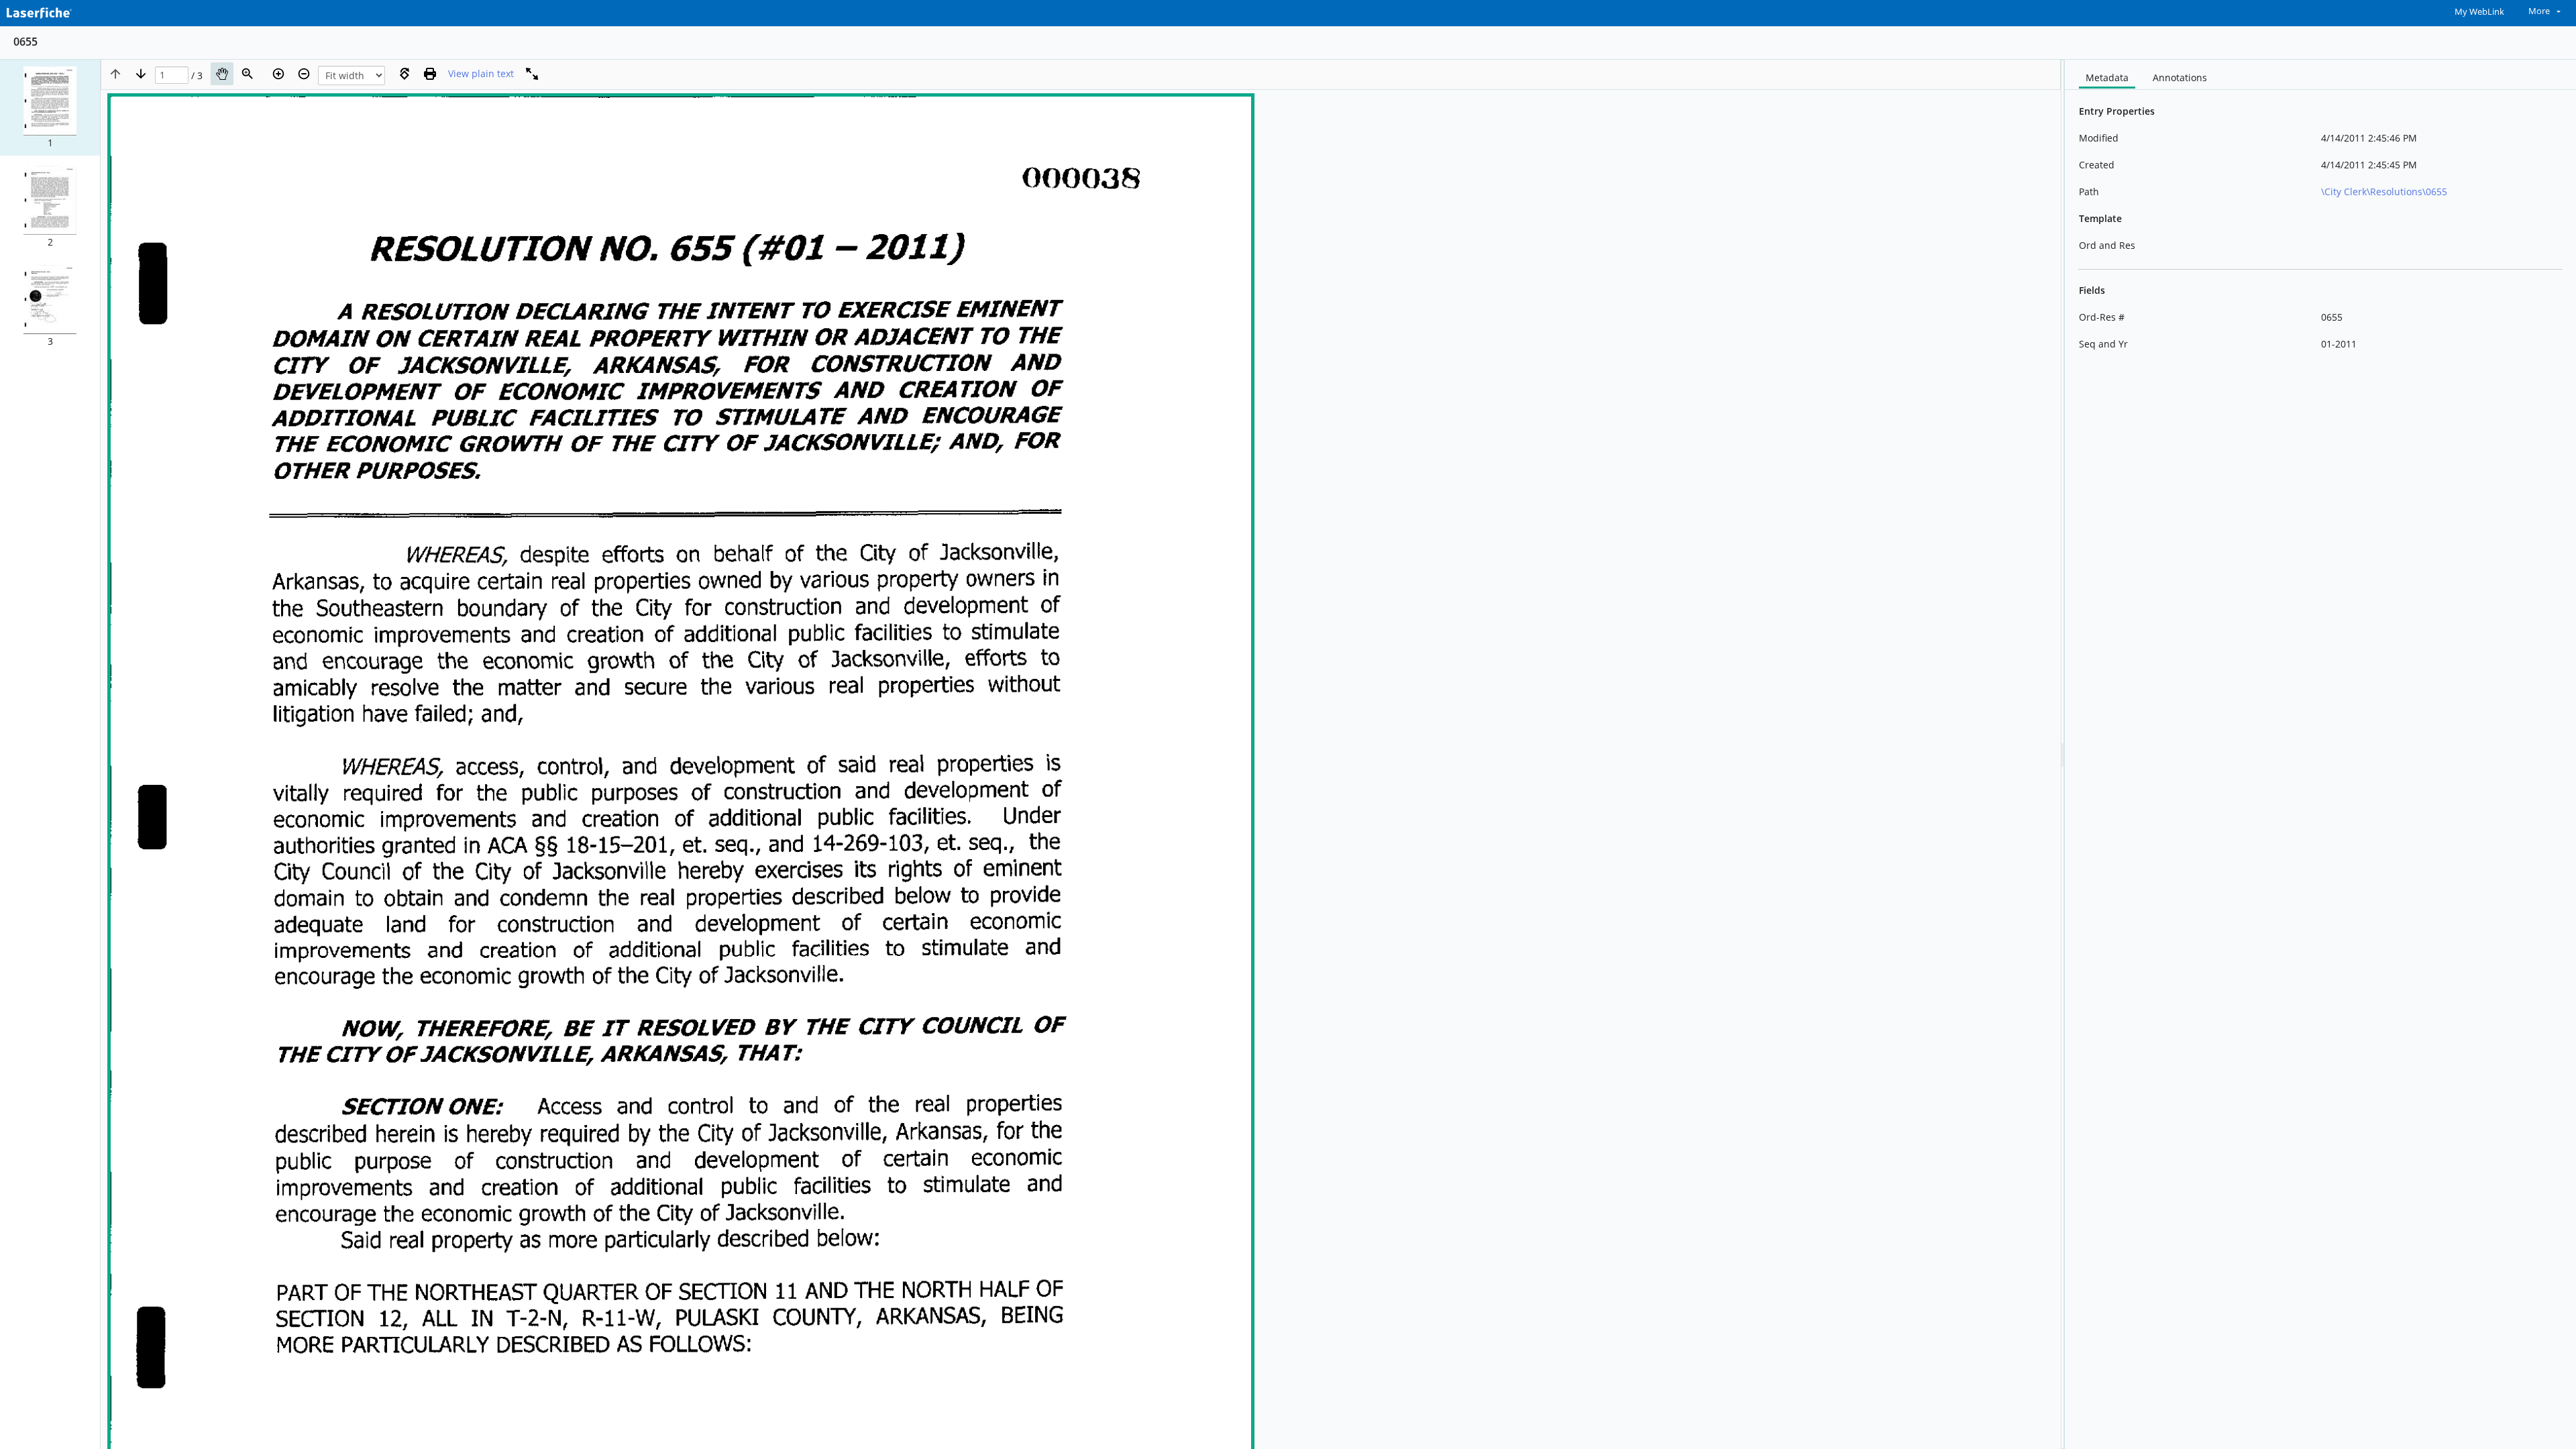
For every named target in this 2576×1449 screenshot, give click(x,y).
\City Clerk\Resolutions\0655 (2384, 192)
